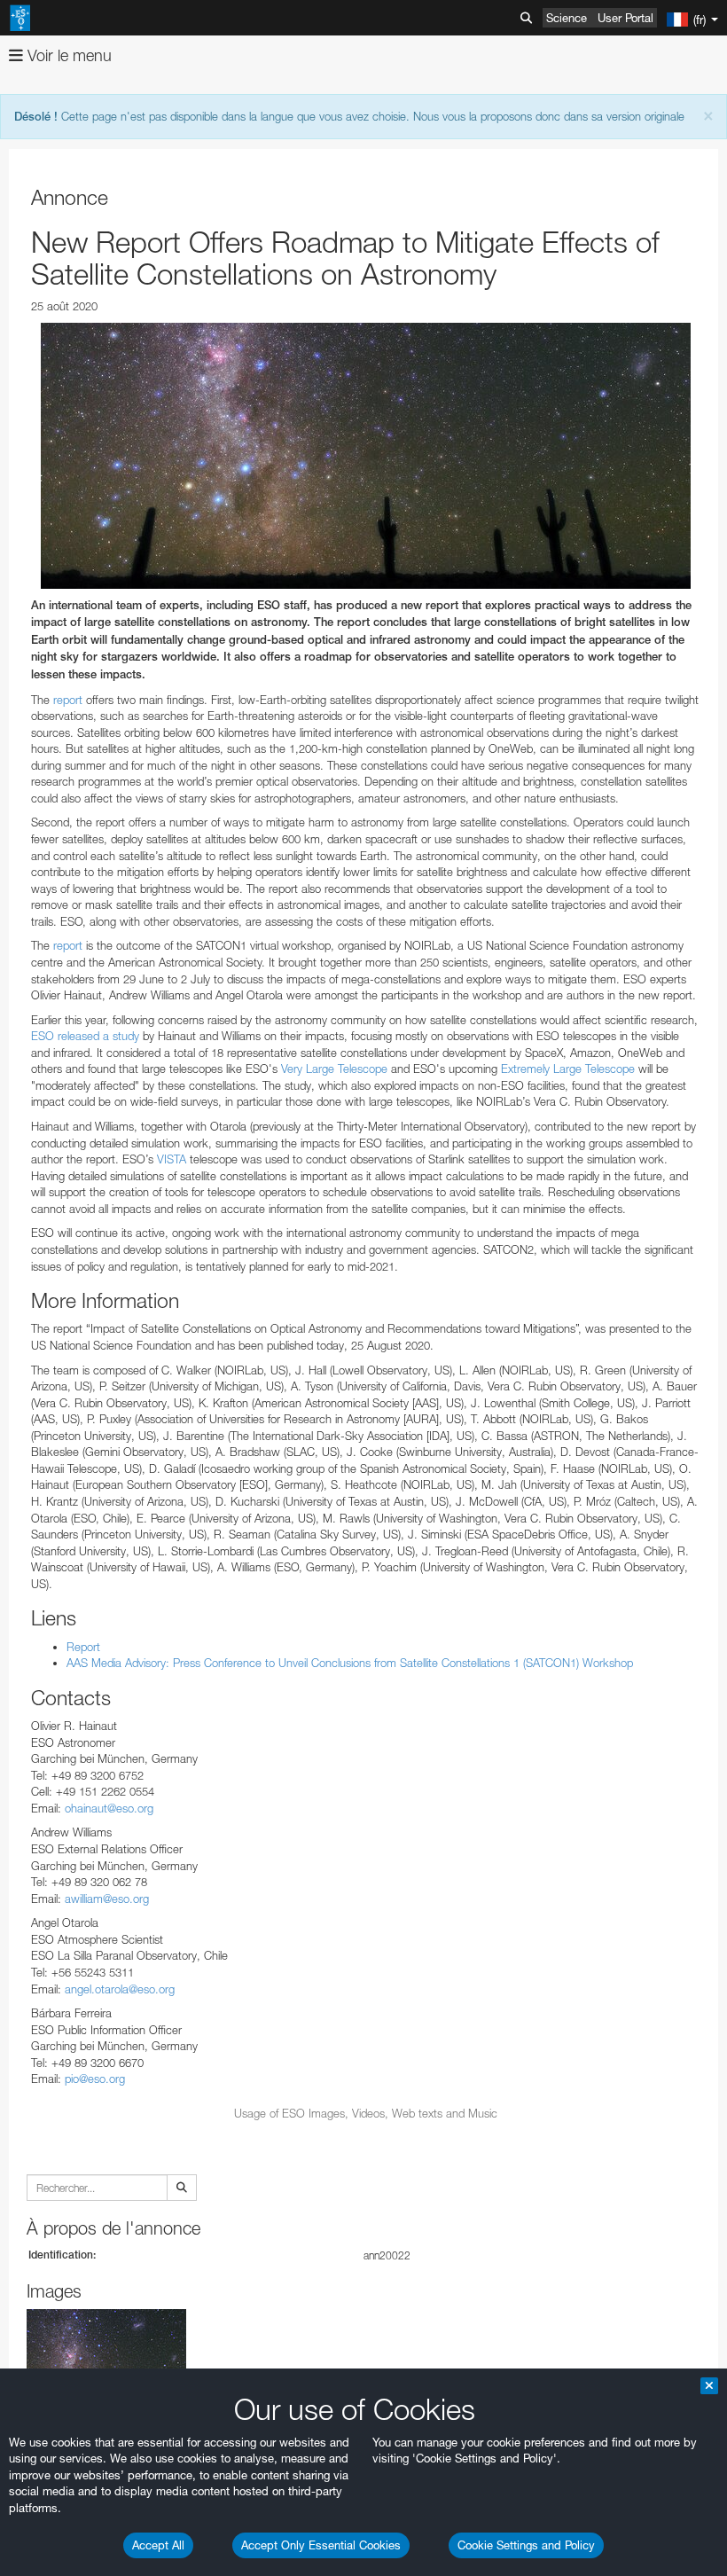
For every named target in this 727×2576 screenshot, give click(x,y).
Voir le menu (67, 55)
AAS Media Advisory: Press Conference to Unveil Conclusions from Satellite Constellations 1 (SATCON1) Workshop (350, 1663)
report (68, 700)
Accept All (158, 2545)
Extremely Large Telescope (568, 1069)
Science (567, 18)
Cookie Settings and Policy (526, 2545)
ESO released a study (85, 1036)
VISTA (172, 1159)
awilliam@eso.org (107, 1899)
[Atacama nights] (366, 456)
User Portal (625, 18)
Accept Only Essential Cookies (321, 2545)
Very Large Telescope (334, 1069)
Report (83, 1647)
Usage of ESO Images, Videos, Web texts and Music (366, 2113)
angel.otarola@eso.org (120, 1989)
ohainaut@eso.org (109, 1808)
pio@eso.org (95, 2079)
